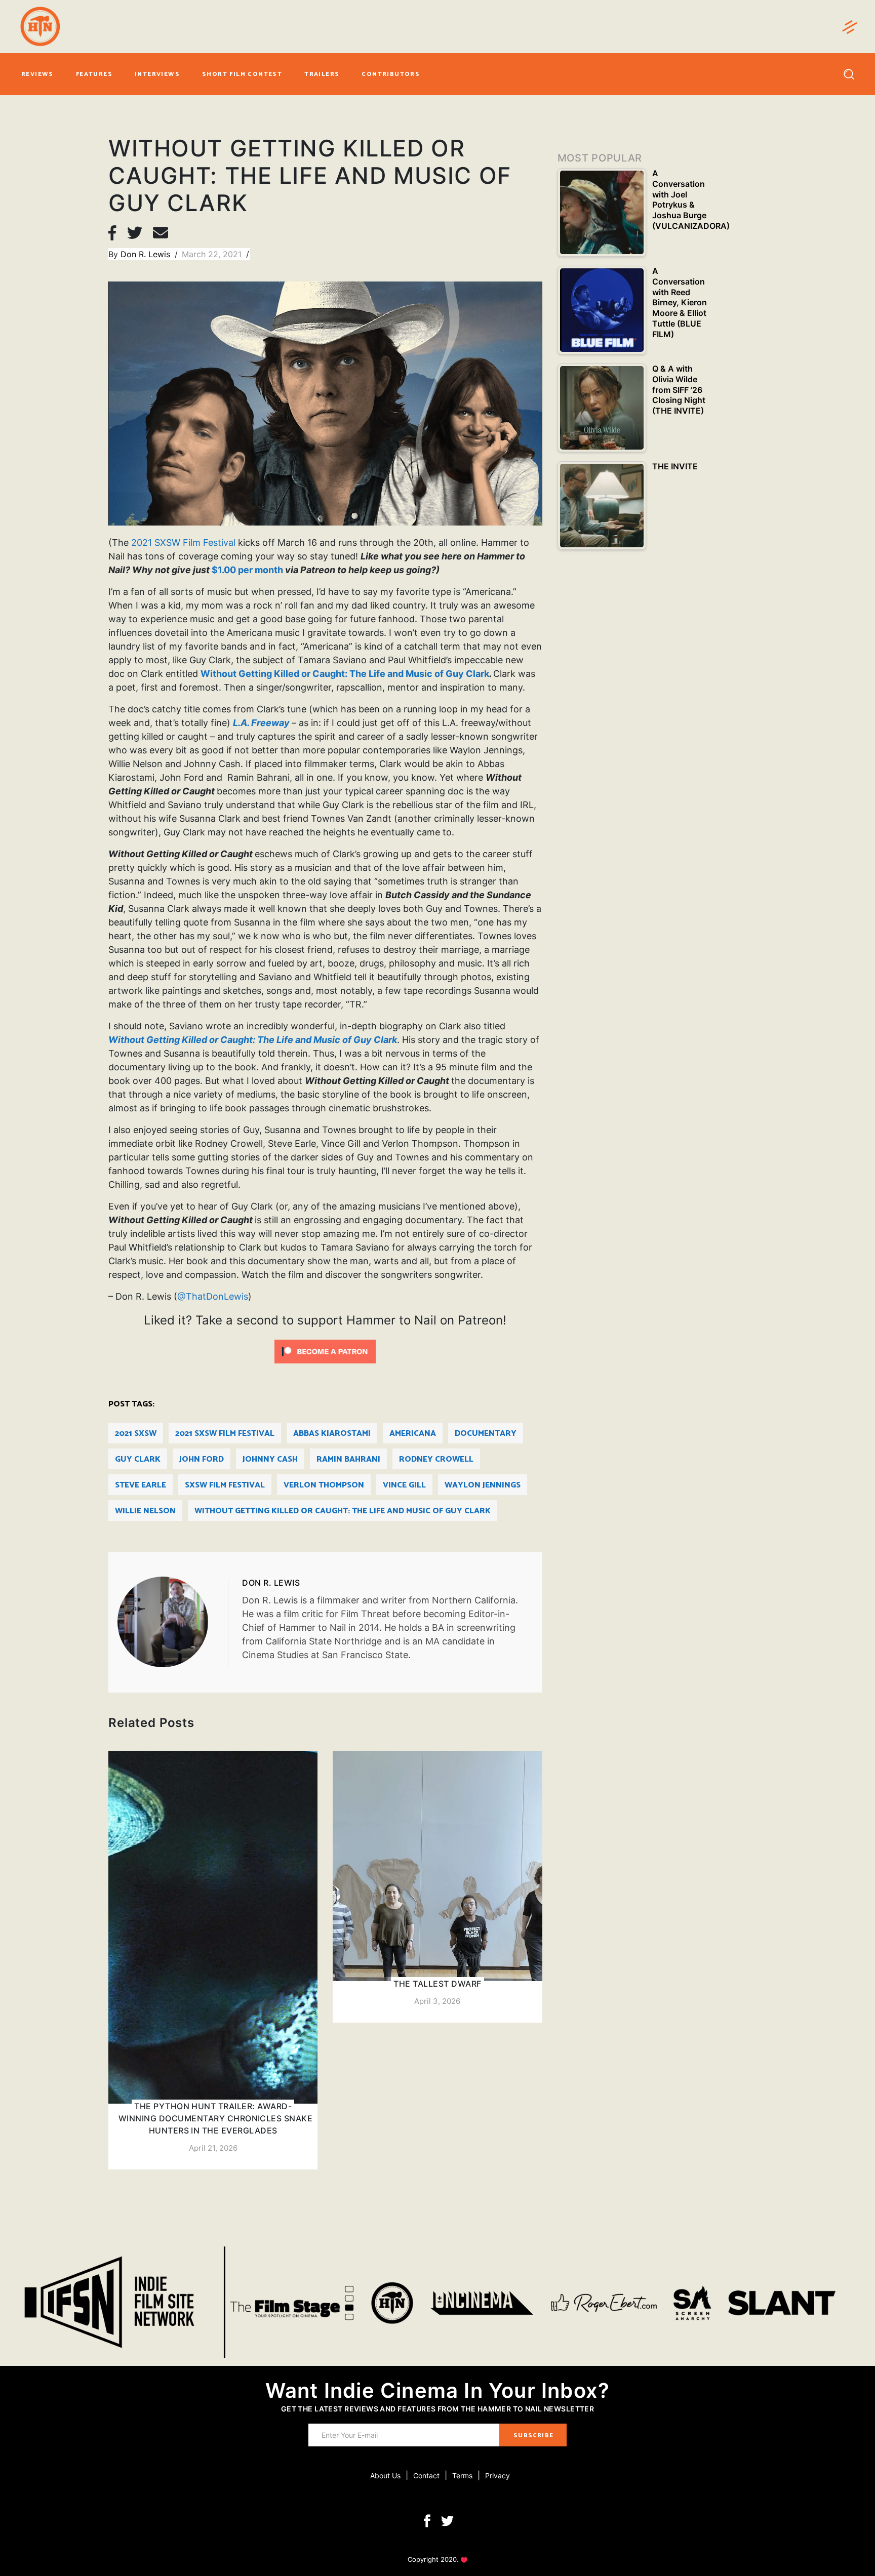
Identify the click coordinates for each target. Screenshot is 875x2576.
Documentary (486, 1434)
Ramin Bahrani (348, 1459)
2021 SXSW (136, 1434)
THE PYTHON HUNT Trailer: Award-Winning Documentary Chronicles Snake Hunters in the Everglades (215, 2118)
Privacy (498, 2476)
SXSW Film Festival (225, 1485)
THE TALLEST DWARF (437, 1984)
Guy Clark (138, 1459)
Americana (413, 1434)
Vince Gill (404, 1485)
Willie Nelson (145, 1511)
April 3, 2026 (437, 2001)
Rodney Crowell (436, 1459)
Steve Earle (141, 1485)
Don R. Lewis (147, 254)
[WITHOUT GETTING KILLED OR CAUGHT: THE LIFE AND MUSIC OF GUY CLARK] (173, 1622)
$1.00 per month (247, 570)
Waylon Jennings (483, 1485)
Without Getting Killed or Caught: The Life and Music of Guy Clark (345, 674)
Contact (426, 2476)
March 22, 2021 (213, 254)
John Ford (202, 1459)
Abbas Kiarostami (332, 1434)
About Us (385, 2476)
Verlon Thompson (324, 1485)
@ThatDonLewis (213, 1296)
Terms (462, 2476)
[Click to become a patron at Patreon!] (325, 1351)
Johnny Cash (270, 1459)
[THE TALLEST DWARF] (437, 1887)
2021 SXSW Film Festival (183, 542)
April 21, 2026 (213, 2148)
